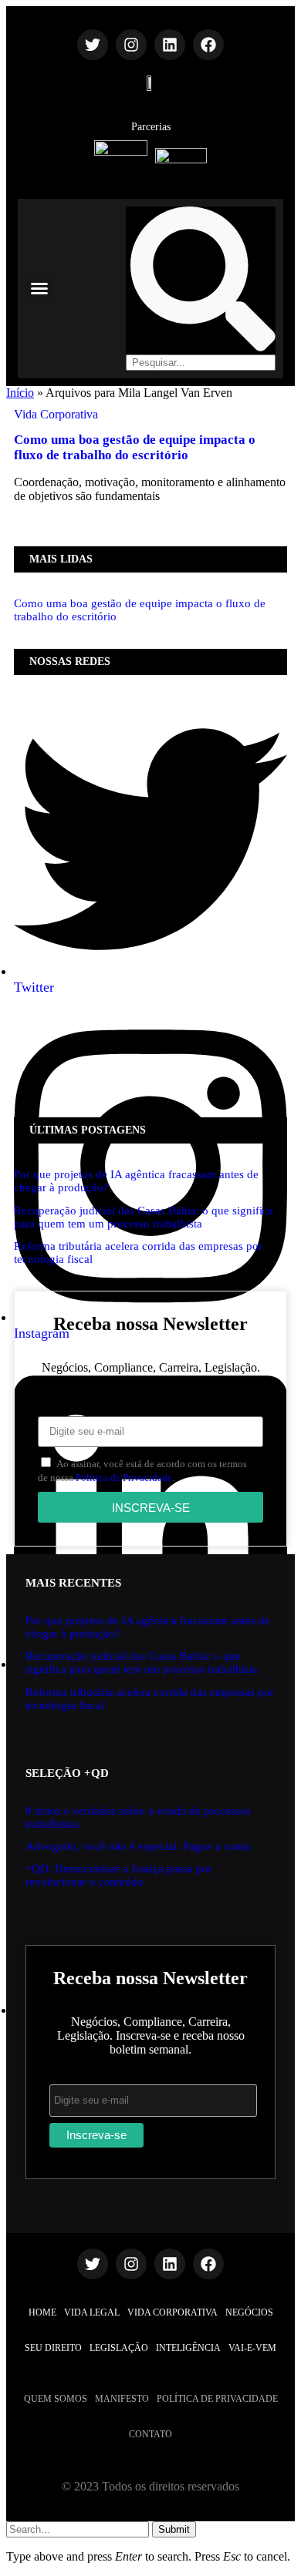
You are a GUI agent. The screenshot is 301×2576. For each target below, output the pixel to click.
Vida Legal (92, 2312)
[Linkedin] (170, 45)
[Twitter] (93, 45)
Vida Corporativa (56, 414)
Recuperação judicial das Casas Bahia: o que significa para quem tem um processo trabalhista (144, 1217)
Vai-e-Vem (252, 2348)
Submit (174, 2529)
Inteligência (188, 2348)
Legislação (119, 2348)
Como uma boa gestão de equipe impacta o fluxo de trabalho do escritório (135, 447)
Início (20, 393)
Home (42, 2312)
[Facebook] (208, 45)
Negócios (249, 2312)
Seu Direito (53, 2348)
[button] (39, 288)
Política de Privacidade (124, 1478)
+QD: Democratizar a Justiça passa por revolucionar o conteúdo (119, 1875)
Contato (150, 2434)
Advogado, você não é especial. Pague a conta (138, 1846)
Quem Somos (56, 2399)
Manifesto (122, 2399)
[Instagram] (131, 45)
